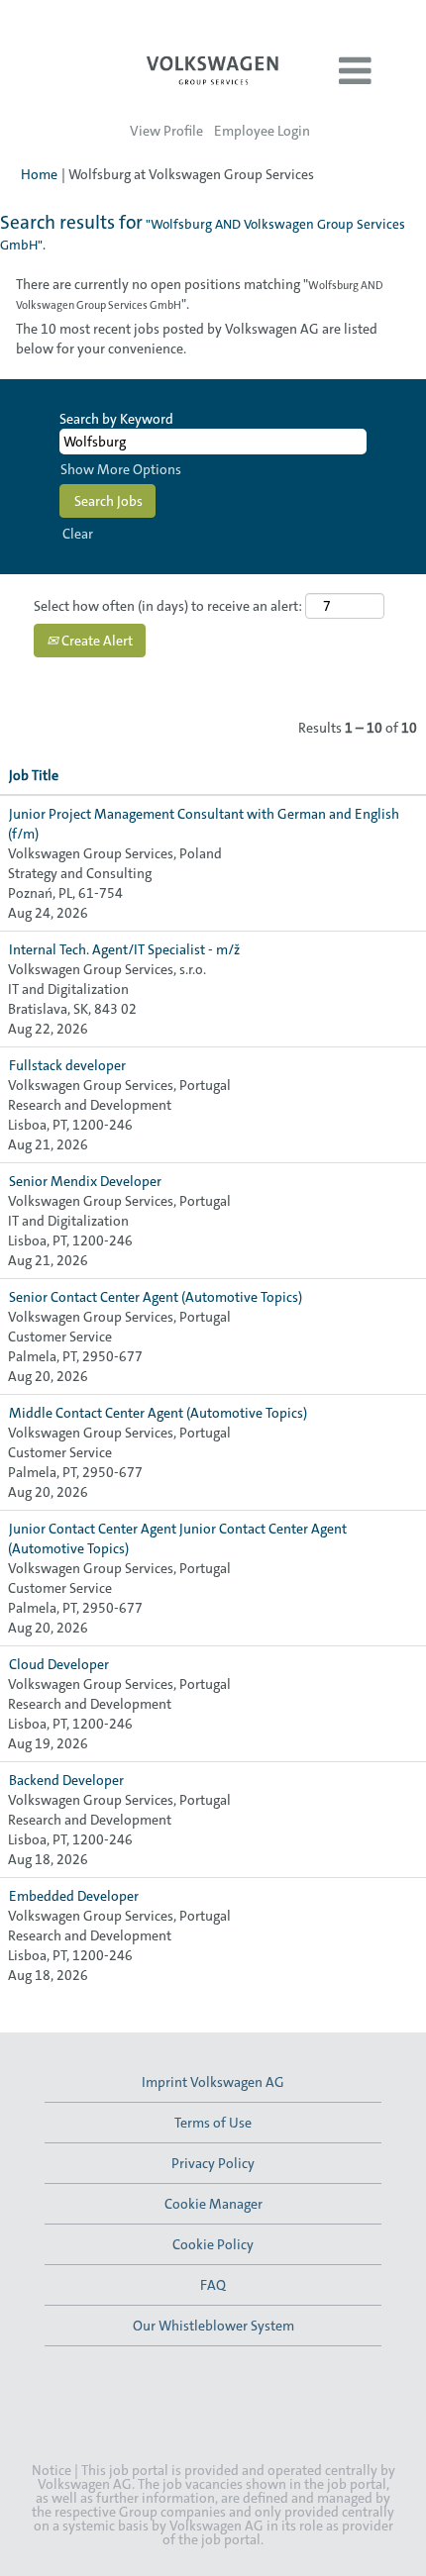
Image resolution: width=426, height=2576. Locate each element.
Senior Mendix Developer (85, 1181)
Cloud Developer (59, 1664)
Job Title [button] (34, 775)
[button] (355, 72)
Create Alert (96, 641)
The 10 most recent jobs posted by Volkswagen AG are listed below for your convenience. (197, 339)
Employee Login (262, 131)
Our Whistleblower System (213, 2326)
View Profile (166, 131)
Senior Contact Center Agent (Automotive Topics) (156, 1297)
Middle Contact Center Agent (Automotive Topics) (158, 1413)
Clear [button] (78, 534)
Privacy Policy (213, 2163)
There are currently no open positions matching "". (200, 294)
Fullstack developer (67, 1065)
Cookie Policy (213, 2244)
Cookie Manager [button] (213, 2204)
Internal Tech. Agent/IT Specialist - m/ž (124, 949)
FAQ (213, 2285)
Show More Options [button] (121, 469)
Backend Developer (66, 1780)
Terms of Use (213, 2123)
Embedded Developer (74, 1896)
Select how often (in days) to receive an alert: (168, 606)
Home (39, 174)
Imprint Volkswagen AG (213, 2082)
